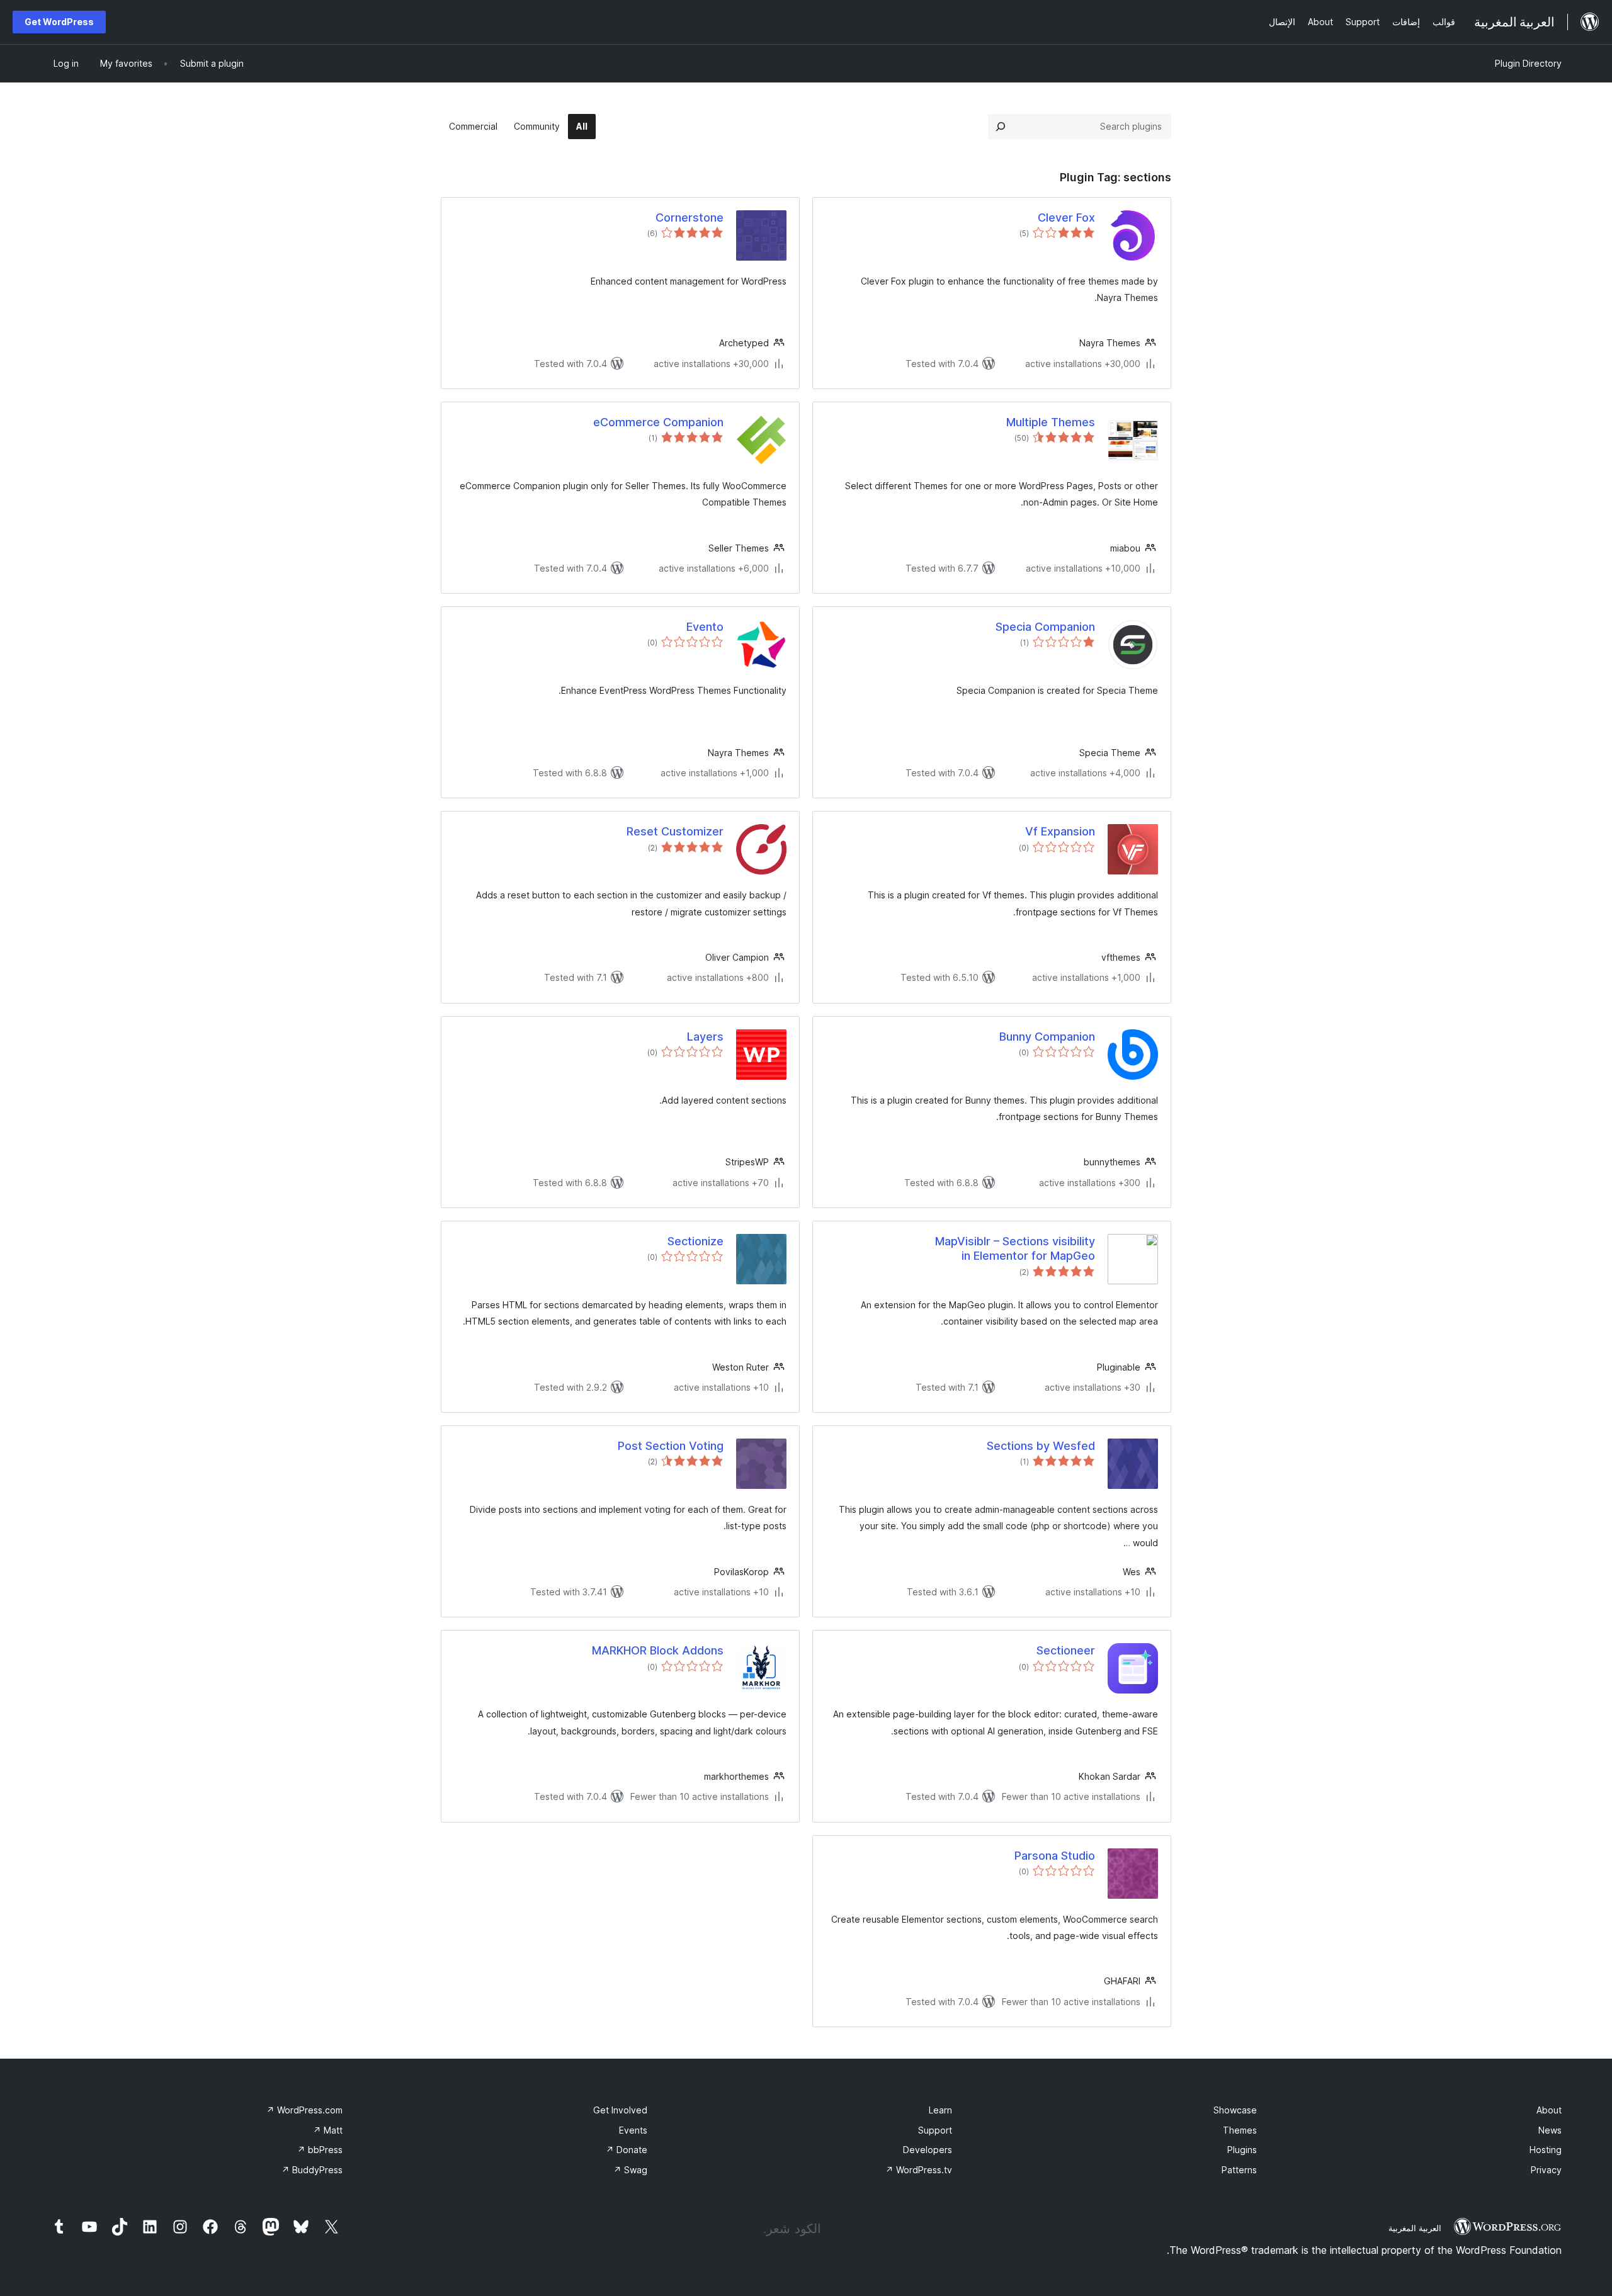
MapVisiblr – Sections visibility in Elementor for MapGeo (1015, 1248)
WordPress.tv (919, 2170)
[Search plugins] (1001, 127)
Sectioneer (1066, 1650)
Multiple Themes (1051, 422)
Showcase (1235, 2110)
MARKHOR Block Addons (658, 1650)
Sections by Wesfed (1041, 1446)
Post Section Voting (671, 1446)
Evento (705, 627)
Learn (940, 2110)
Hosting (1546, 2150)
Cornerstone (690, 218)
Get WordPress (59, 22)
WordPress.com (304, 2110)
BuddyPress (312, 2170)
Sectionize (695, 1241)
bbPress (320, 2150)
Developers (928, 2150)
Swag (630, 2170)
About (1549, 2110)
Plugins (1242, 2150)
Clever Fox (1066, 218)
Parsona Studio (1055, 1856)
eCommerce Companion (658, 422)
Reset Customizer (675, 831)
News (1550, 2130)
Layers (705, 1037)
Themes (1240, 2130)
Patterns (1239, 2170)
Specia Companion (1045, 627)
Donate (627, 2150)
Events (633, 2130)
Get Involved (620, 2110)
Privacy (1546, 2170)
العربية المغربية (1415, 2228)
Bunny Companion (1047, 1037)
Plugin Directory (1528, 63)
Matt (328, 2130)
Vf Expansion (1060, 831)
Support (935, 2130)
